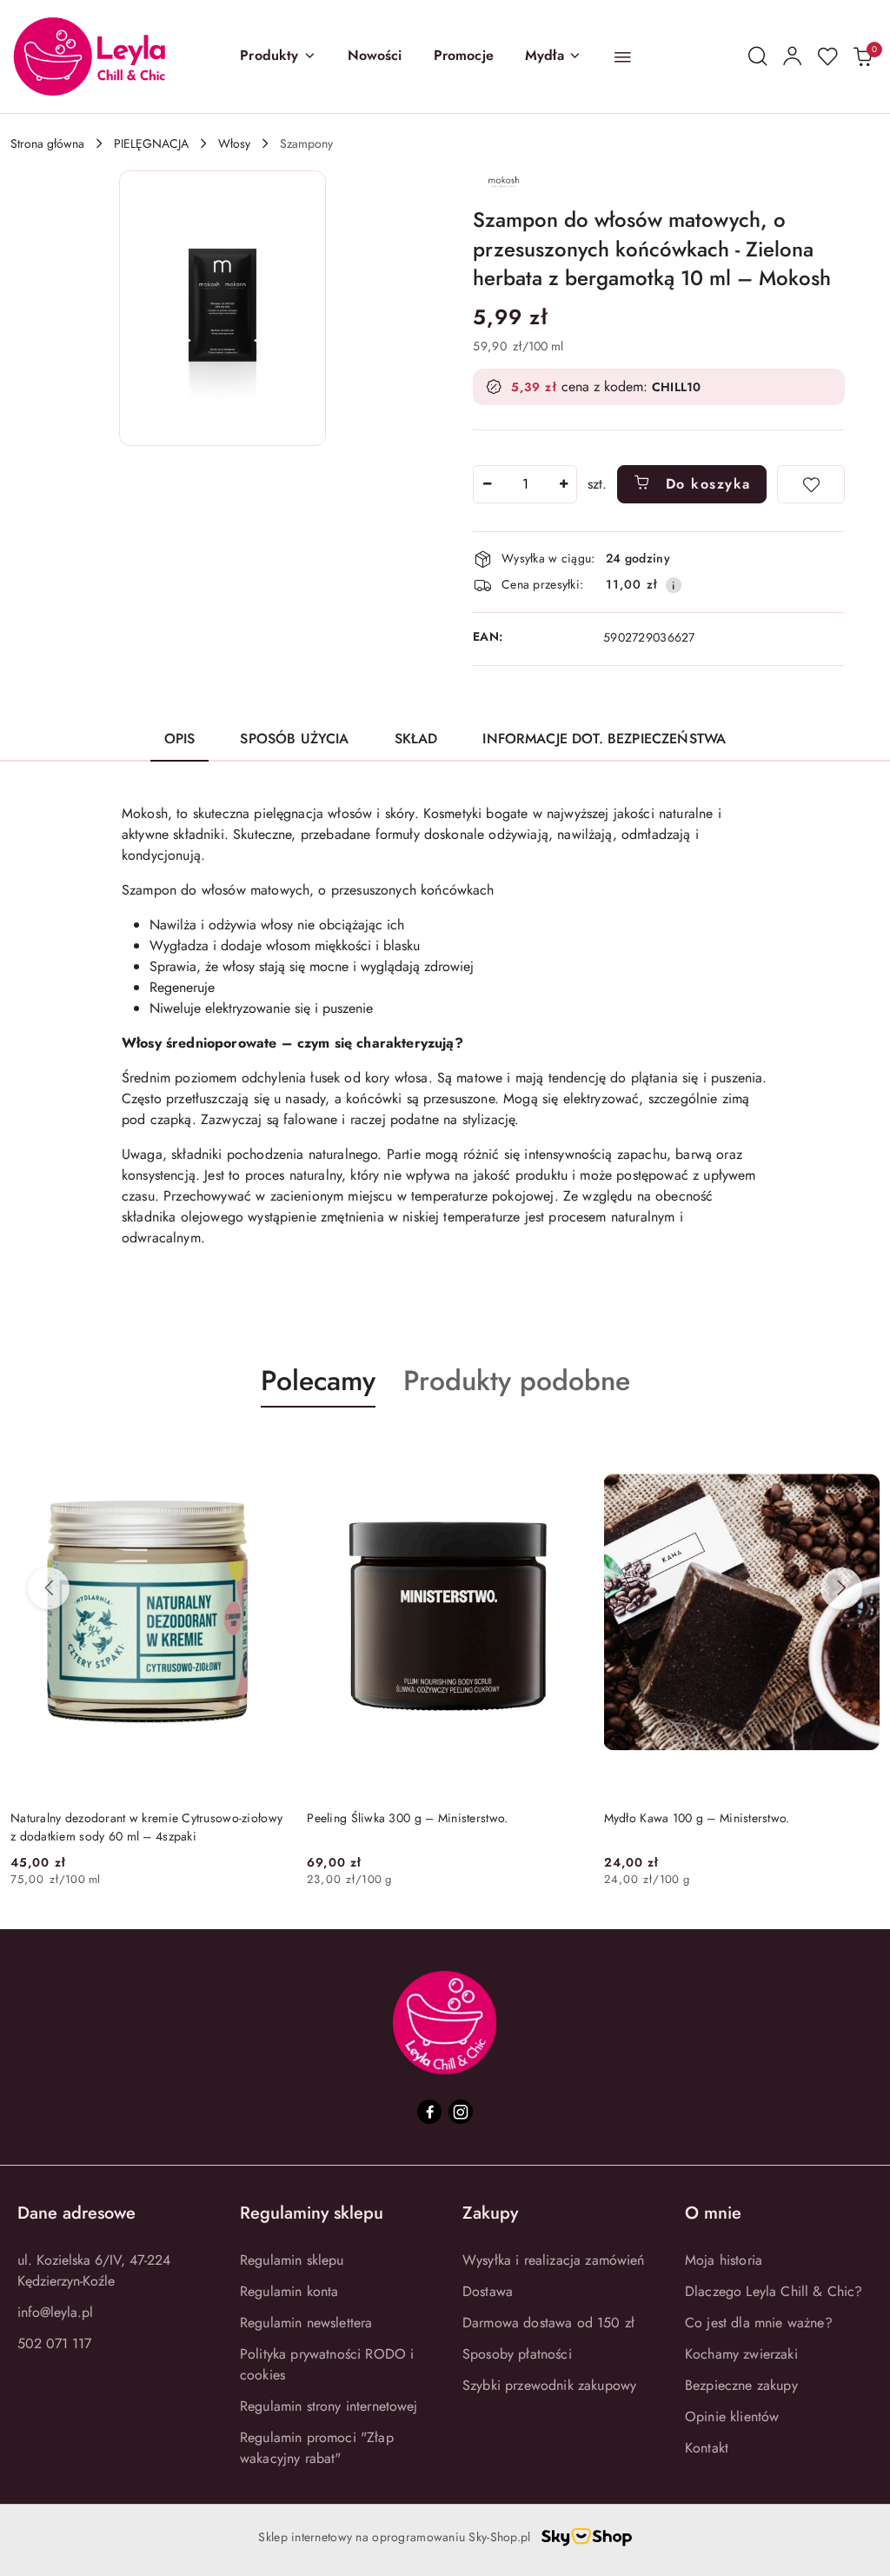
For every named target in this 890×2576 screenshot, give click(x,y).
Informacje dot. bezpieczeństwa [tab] (604, 739)
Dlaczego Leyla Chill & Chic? (774, 2291)
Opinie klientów (732, 2416)
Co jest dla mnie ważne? (759, 2323)
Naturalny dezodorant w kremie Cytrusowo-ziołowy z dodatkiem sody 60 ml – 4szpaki (146, 1827)
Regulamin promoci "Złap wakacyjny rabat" (317, 2448)
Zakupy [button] (490, 2213)
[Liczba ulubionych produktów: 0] (827, 57)
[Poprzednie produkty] (49, 1588)
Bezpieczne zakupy (741, 2385)
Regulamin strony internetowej (329, 2406)
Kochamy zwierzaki (741, 2354)
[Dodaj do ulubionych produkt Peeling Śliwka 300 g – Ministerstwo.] (563, 1448)
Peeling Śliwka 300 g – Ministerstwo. (407, 1818)
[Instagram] (461, 2112)
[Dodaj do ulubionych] (811, 484)
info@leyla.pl (55, 2312)
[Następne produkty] (841, 1588)
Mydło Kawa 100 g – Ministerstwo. (697, 1818)
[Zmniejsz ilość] (487, 484)
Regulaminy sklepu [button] (312, 2213)
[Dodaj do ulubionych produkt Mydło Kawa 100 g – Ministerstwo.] (860, 1448)
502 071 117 (54, 2343)
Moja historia (724, 2260)
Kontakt (707, 2448)
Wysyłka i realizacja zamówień (554, 2260)
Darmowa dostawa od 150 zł (548, 2323)
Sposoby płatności (517, 2354)
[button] (278, 57)
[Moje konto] (793, 57)
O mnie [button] (713, 2213)
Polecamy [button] (318, 1381)
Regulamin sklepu (292, 2260)
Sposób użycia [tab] (294, 739)
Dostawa (488, 2291)
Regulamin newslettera (306, 2323)
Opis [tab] (180, 739)
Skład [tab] (416, 739)
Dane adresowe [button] (76, 2213)
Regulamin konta (289, 2291)
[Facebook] (429, 2112)
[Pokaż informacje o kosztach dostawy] (674, 585)
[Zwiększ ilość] (563, 484)
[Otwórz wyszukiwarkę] (758, 57)
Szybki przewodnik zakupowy (549, 2385)
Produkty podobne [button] (517, 1381)
